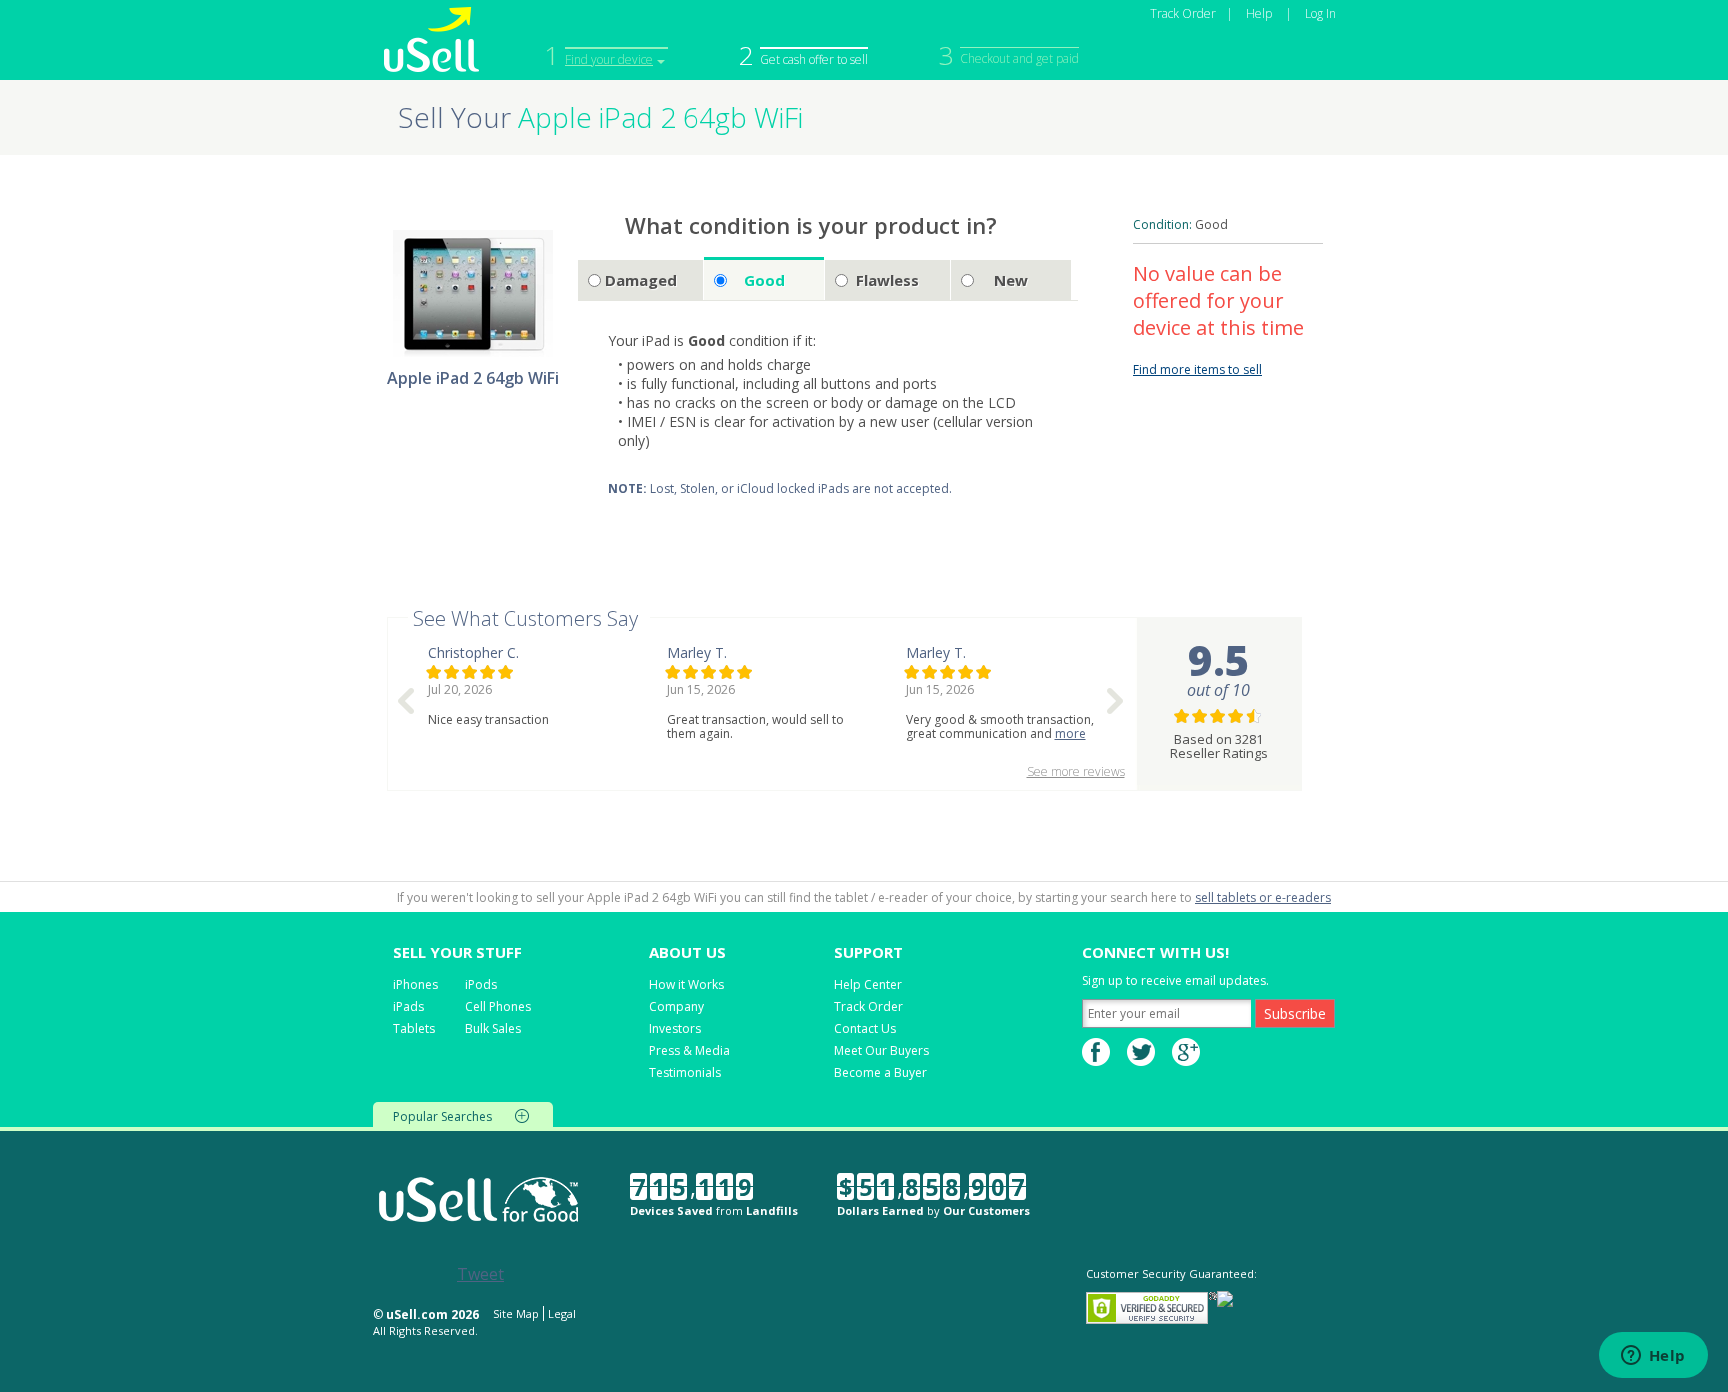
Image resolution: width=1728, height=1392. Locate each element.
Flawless (887, 280)
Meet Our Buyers (881, 1050)
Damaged (641, 280)
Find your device (609, 59)
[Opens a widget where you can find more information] (1653, 1357)
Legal (562, 1313)
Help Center (868, 984)
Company (676, 1006)
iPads (408, 1006)
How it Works (686, 984)
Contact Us (865, 1028)
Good (764, 280)
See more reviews (1076, 771)
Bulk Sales (493, 1028)
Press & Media (689, 1050)
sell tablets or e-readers (1263, 897)
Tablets (414, 1028)
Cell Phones (498, 1006)
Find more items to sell (1197, 369)
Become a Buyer (880, 1072)
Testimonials (685, 1072)
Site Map (516, 1313)
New (1011, 280)
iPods (481, 984)
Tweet (480, 1274)
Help (1259, 13)
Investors (675, 1028)
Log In (1320, 13)
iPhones (415, 984)
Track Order (1183, 13)
